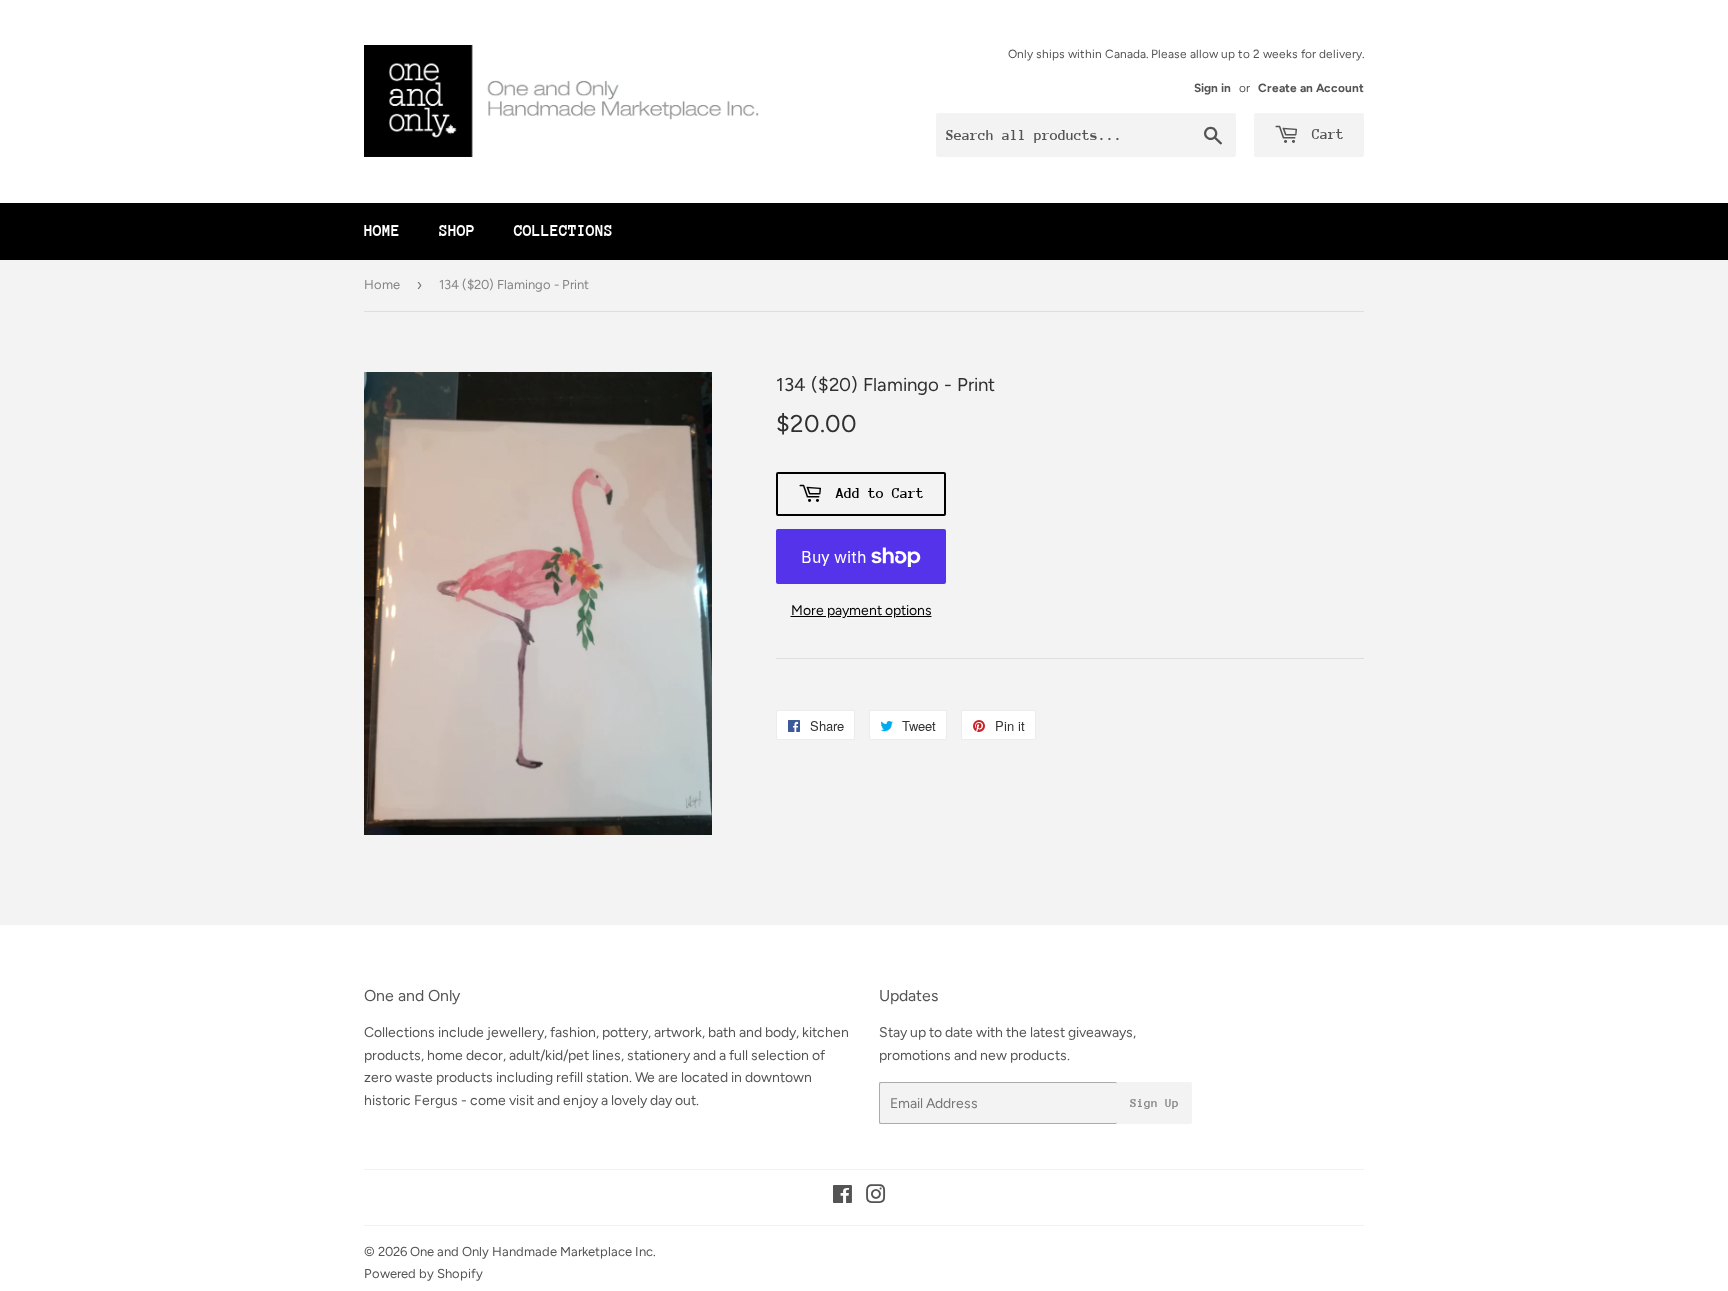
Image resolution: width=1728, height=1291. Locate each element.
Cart (1324, 134)
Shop (457, 231)
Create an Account (1311, 88)
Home (382, 231)
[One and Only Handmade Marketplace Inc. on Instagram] (876, 1197)
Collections (563, 231)
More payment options (861, 610)
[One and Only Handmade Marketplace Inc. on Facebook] (842, 1197)
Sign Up (1154, 1103)
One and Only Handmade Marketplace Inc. (533, 1251)
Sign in (1212, 88)
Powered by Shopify (423, 1273)
